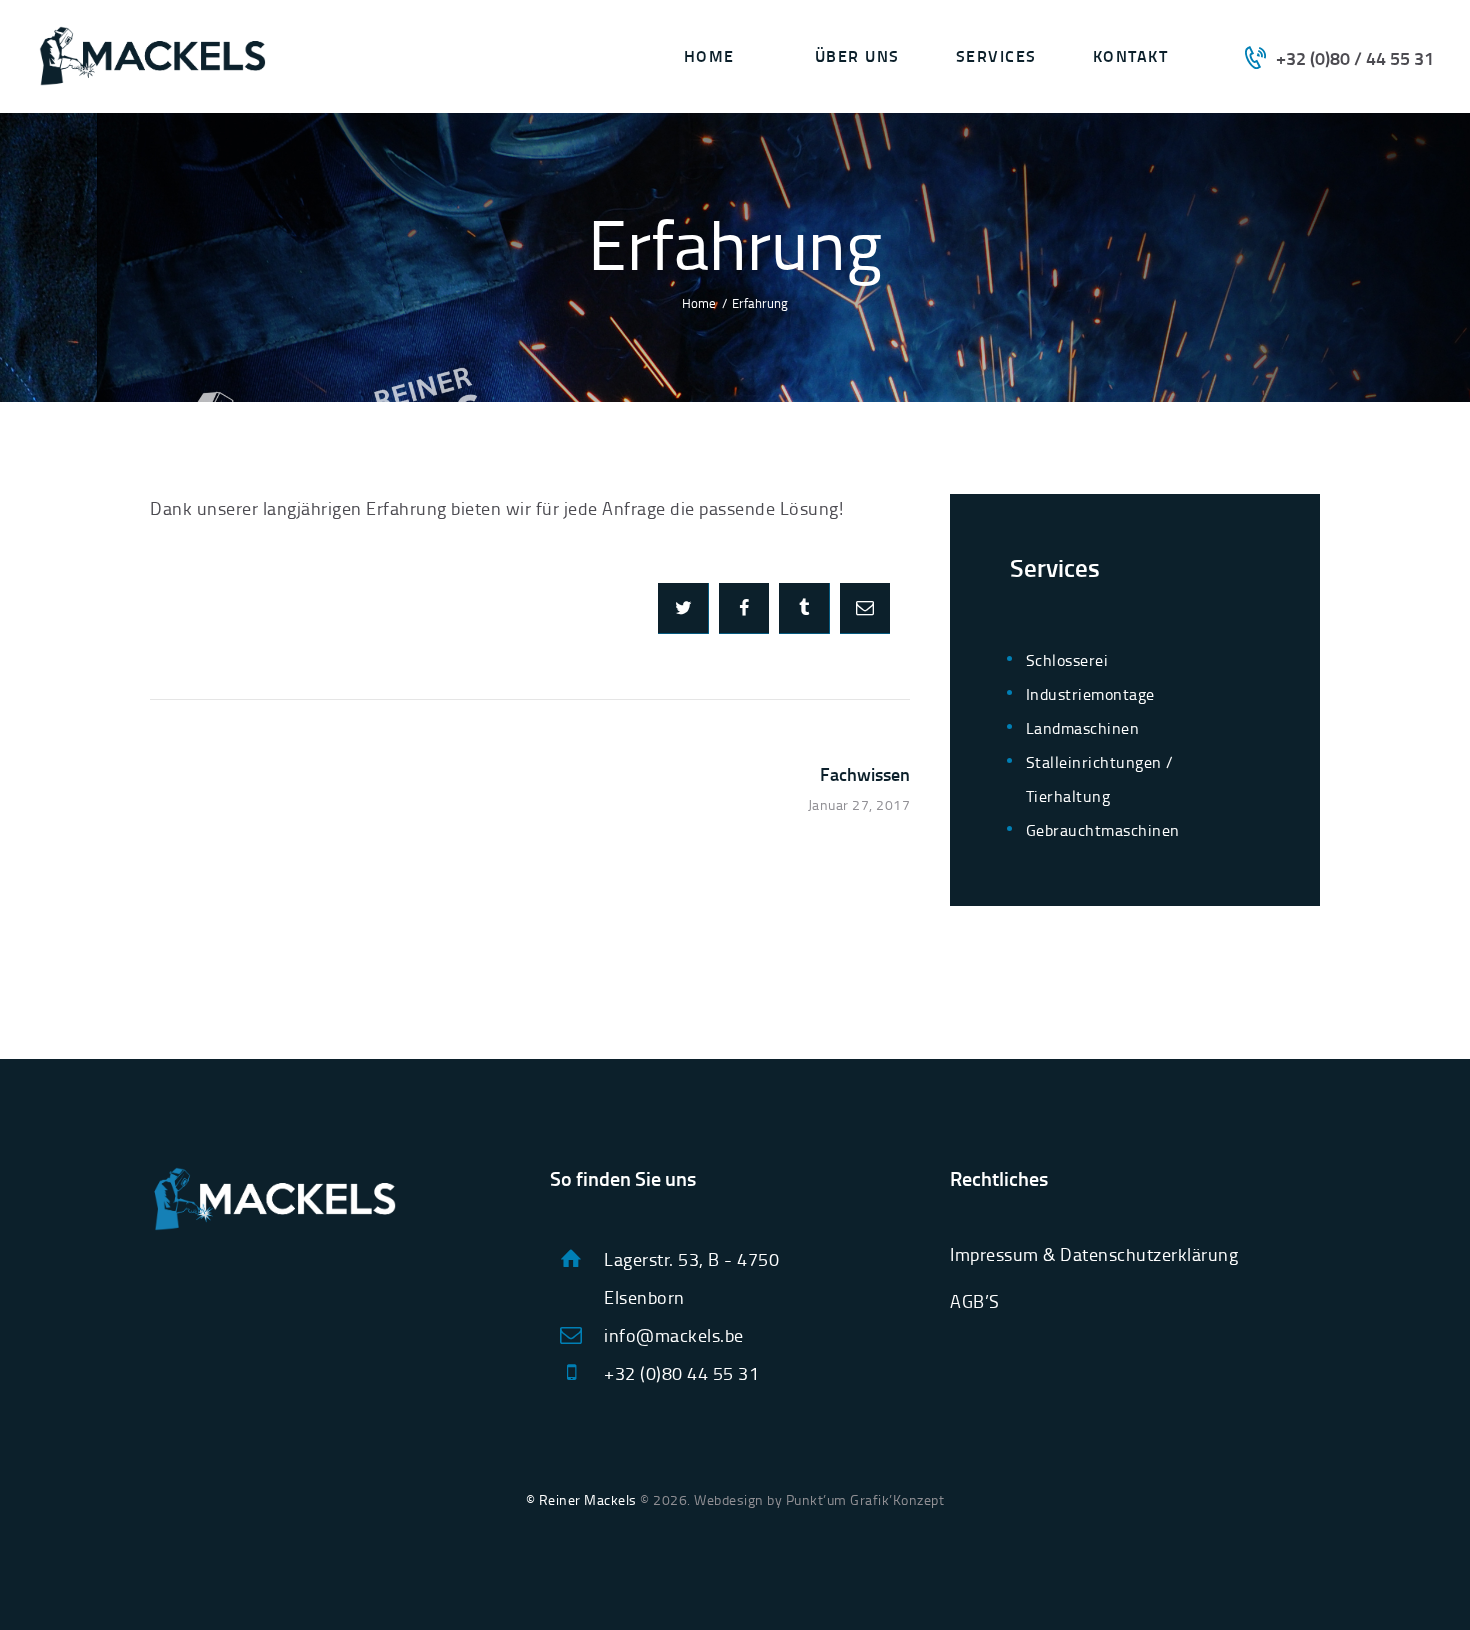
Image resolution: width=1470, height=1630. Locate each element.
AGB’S (975, 1301)
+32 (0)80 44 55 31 (681, 1373)
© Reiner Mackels (581, 1499)
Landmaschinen (1083, 728)
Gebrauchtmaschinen (1103, 830)
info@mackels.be (674, 1335)
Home (699, 303)
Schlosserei (1067, 660)
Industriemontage (1090, 694)
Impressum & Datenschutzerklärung (1094, 1254)
